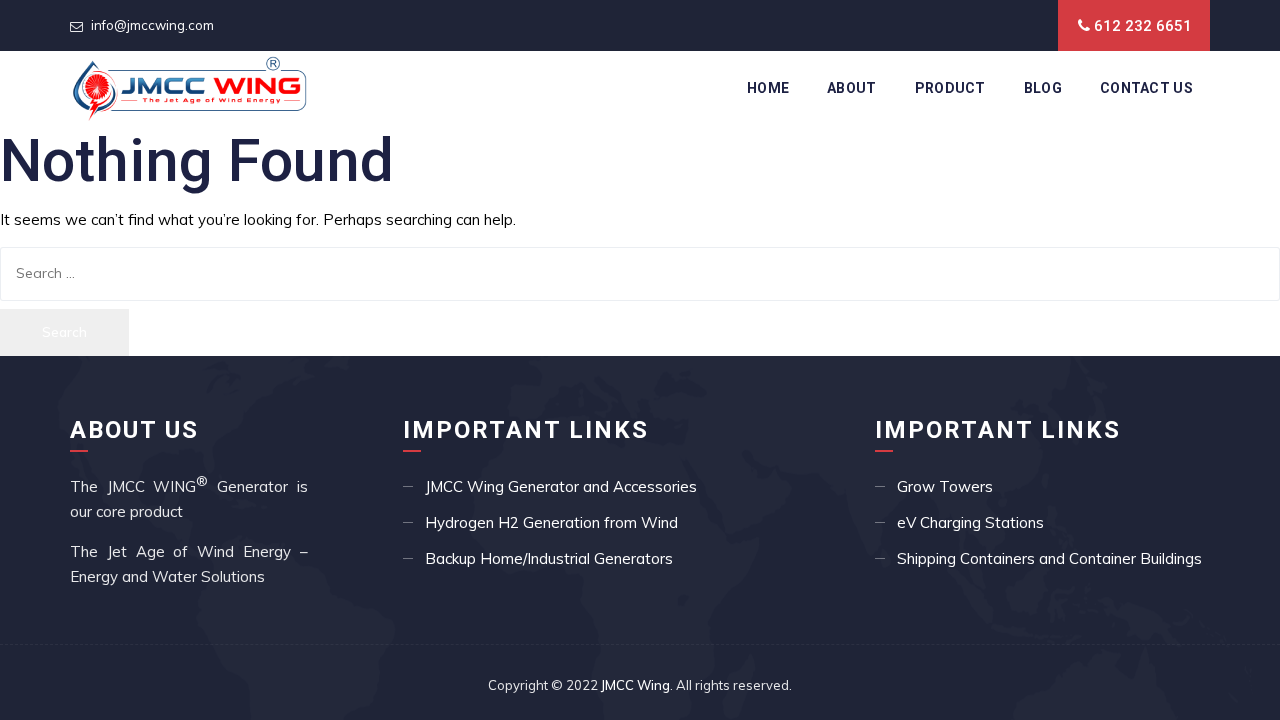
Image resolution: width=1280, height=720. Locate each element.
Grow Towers (945, 486)
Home (768, 88)
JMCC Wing (635, 685)
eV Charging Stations (970, 522)
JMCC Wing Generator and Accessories (561, 486)
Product (950, 88)
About (852, 88)
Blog (1043, 88)
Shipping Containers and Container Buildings (1049, 558)
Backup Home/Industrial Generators (549, 558)
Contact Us (1146, 88)
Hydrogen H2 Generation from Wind (551, 522)
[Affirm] (189, 88)
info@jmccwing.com (152, 25)
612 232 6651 (1143, 26)
